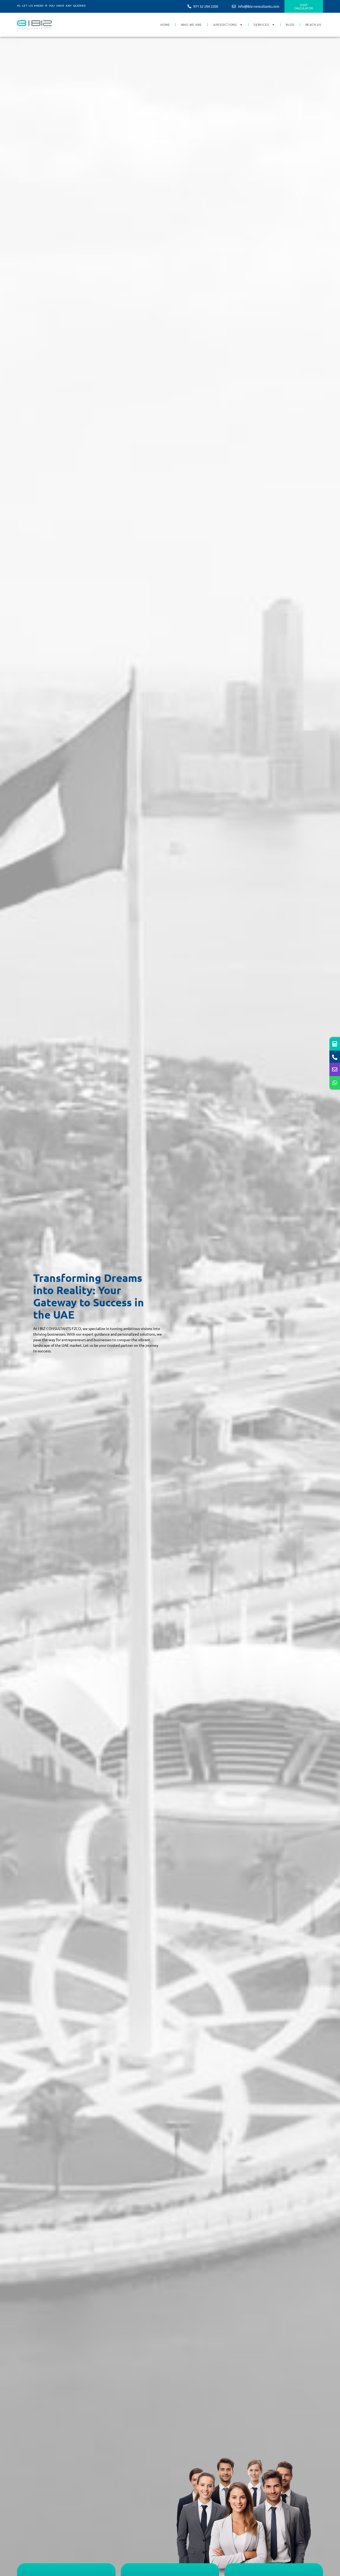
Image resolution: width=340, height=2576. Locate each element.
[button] (51, 8)
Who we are (191, 25)
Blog (290, 25)
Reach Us (313, 25)
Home (165, 25)
